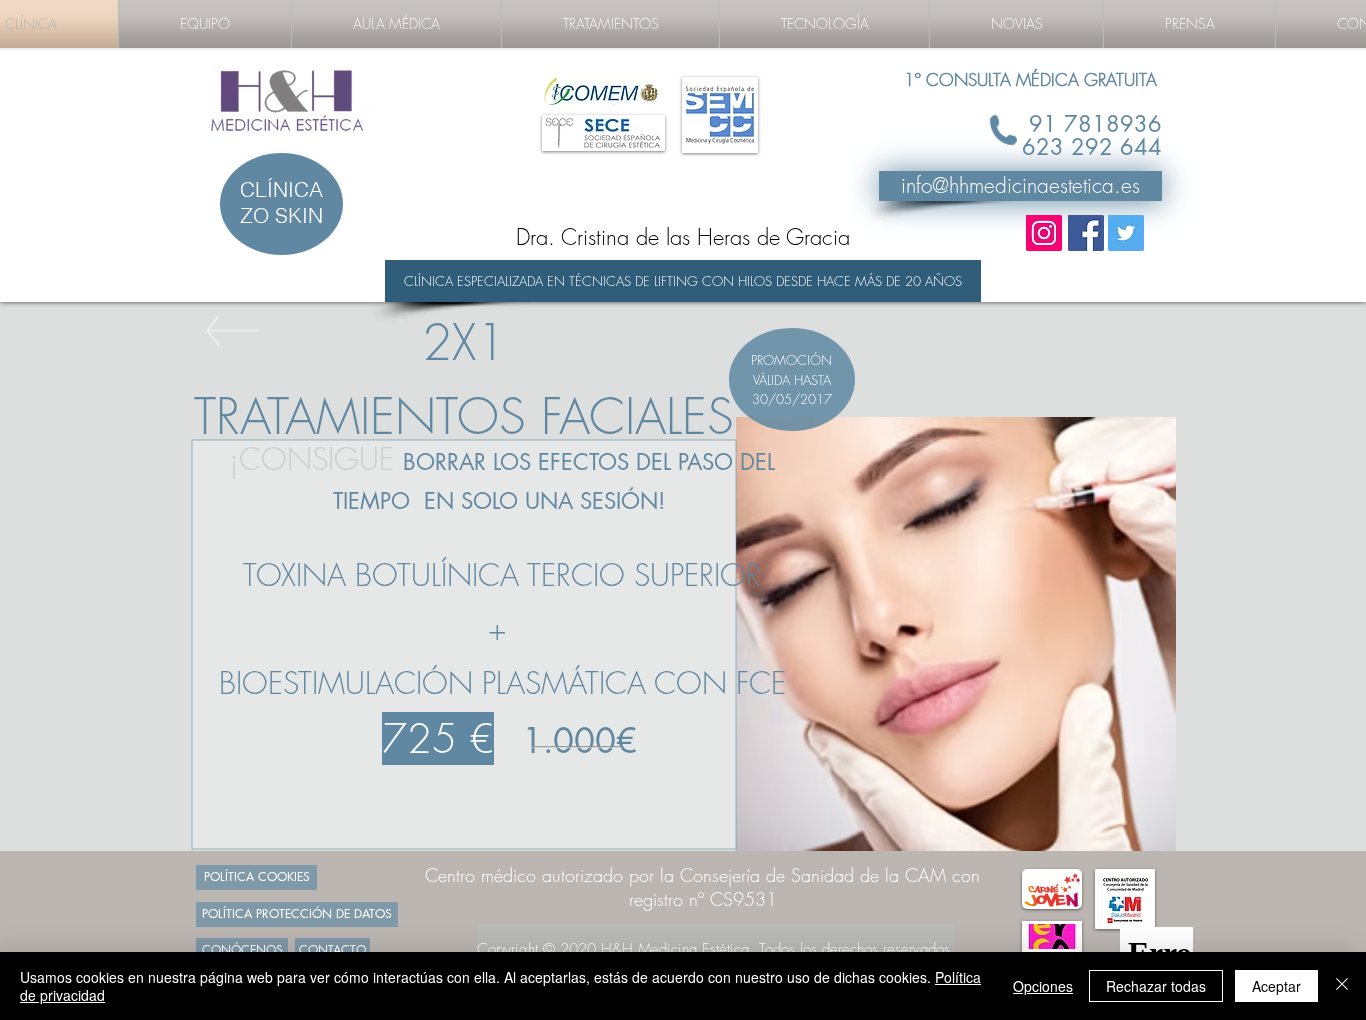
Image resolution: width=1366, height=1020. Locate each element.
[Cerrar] (1342, 986)
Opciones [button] (1043, 986)
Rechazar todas (1156, 986)
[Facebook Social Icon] (1086, 233)
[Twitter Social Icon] (1126, 233)
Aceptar (1276, 986)
